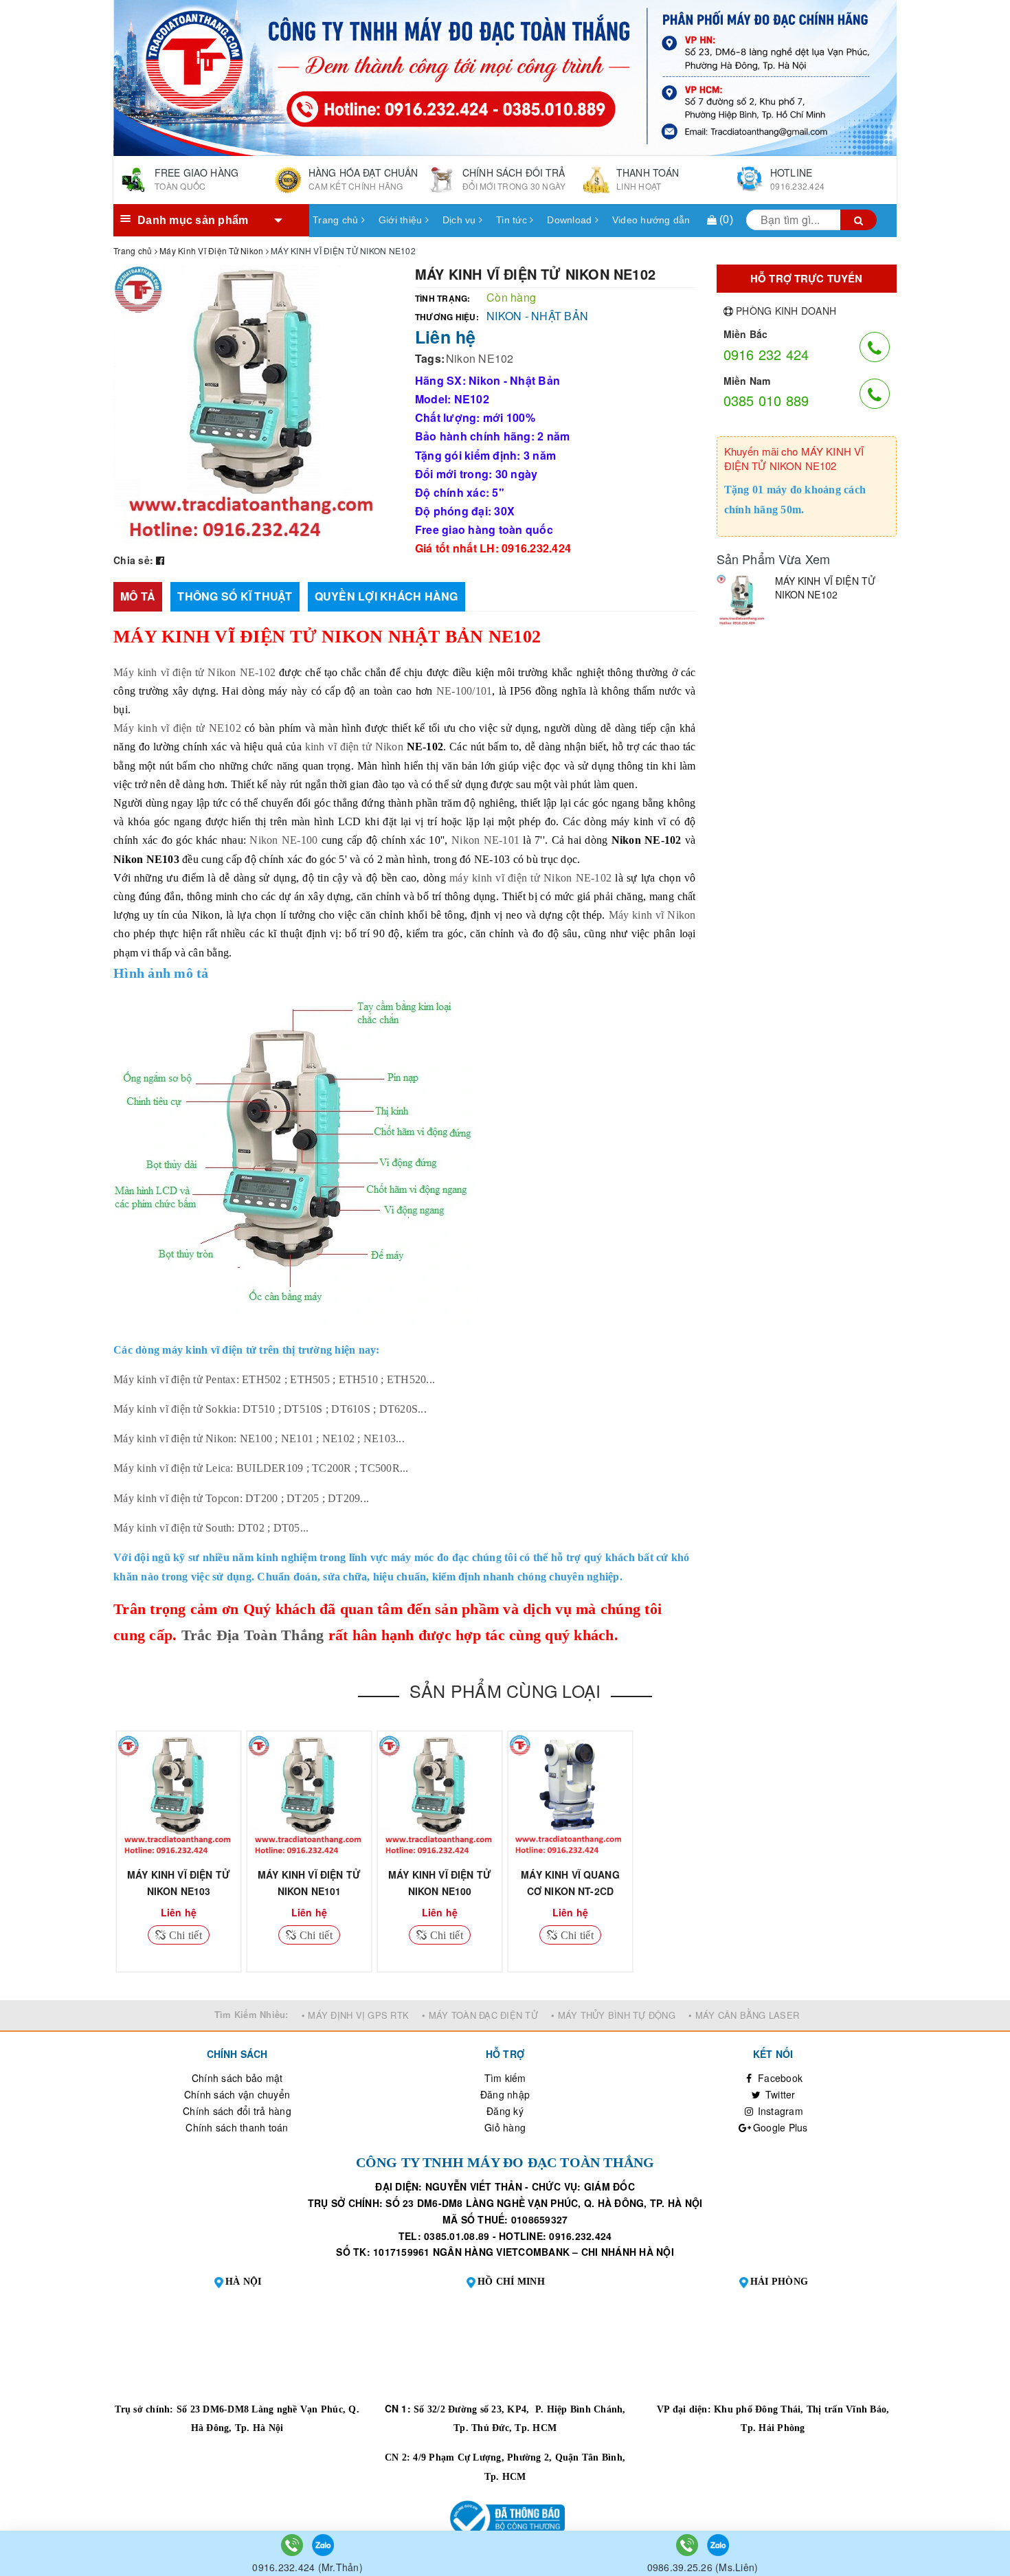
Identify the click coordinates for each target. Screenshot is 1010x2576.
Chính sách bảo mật (237, 2078)
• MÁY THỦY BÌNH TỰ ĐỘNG (613, 2015)
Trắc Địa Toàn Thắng (253, 1635)
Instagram (779, 2111)
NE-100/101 (464, 691)
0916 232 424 (766, 354)
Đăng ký (505, 2111)
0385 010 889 (766, 400)
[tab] (138, 597)
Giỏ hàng (505, 2127)
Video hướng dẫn (651, 220)
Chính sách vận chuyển (237, 2094)
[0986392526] (688, 2544)
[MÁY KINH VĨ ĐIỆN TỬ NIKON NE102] (742, 600)
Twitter (779, 2094)
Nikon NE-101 (485, 840)
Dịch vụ (461, 220)
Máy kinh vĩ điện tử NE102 (177, 728)
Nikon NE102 (480, 358)
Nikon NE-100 (283, 840)
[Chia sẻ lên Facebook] (160, 560)
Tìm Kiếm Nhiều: (251, 2014)
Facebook (779, 2078)
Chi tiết (184, 1935)
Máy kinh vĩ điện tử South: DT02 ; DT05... (211, 1528)
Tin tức (513, 220)
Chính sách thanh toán (237, 2127)
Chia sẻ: (133, 560)
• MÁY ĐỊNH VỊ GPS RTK (355, 2015)
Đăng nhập (505, 2094)
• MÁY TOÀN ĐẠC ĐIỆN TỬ (480, 2015)
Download (571, 220)
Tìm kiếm (505, 2078)
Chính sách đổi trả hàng (237, 2111)
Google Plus (779, 2127)
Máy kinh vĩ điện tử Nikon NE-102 (194, 672)
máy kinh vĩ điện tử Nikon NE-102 (530, 878)
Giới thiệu (402, 220)
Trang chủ (337, 220)
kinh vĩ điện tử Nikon (354, 747)
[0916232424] (293, 2544)
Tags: (430, 358)
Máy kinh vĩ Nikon (652, 915)
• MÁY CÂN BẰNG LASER (744, 2015)
